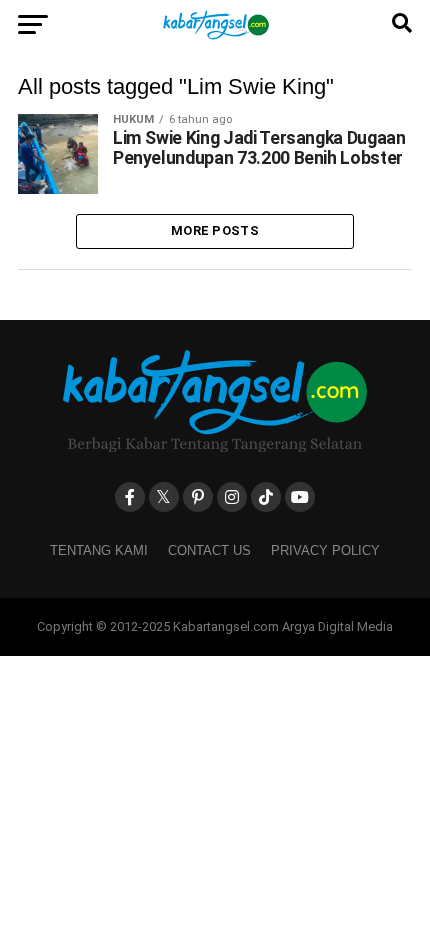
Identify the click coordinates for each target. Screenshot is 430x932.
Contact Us (209, 550)
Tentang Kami (99, 550)
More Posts (215, 230)
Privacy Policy (325, 550)
